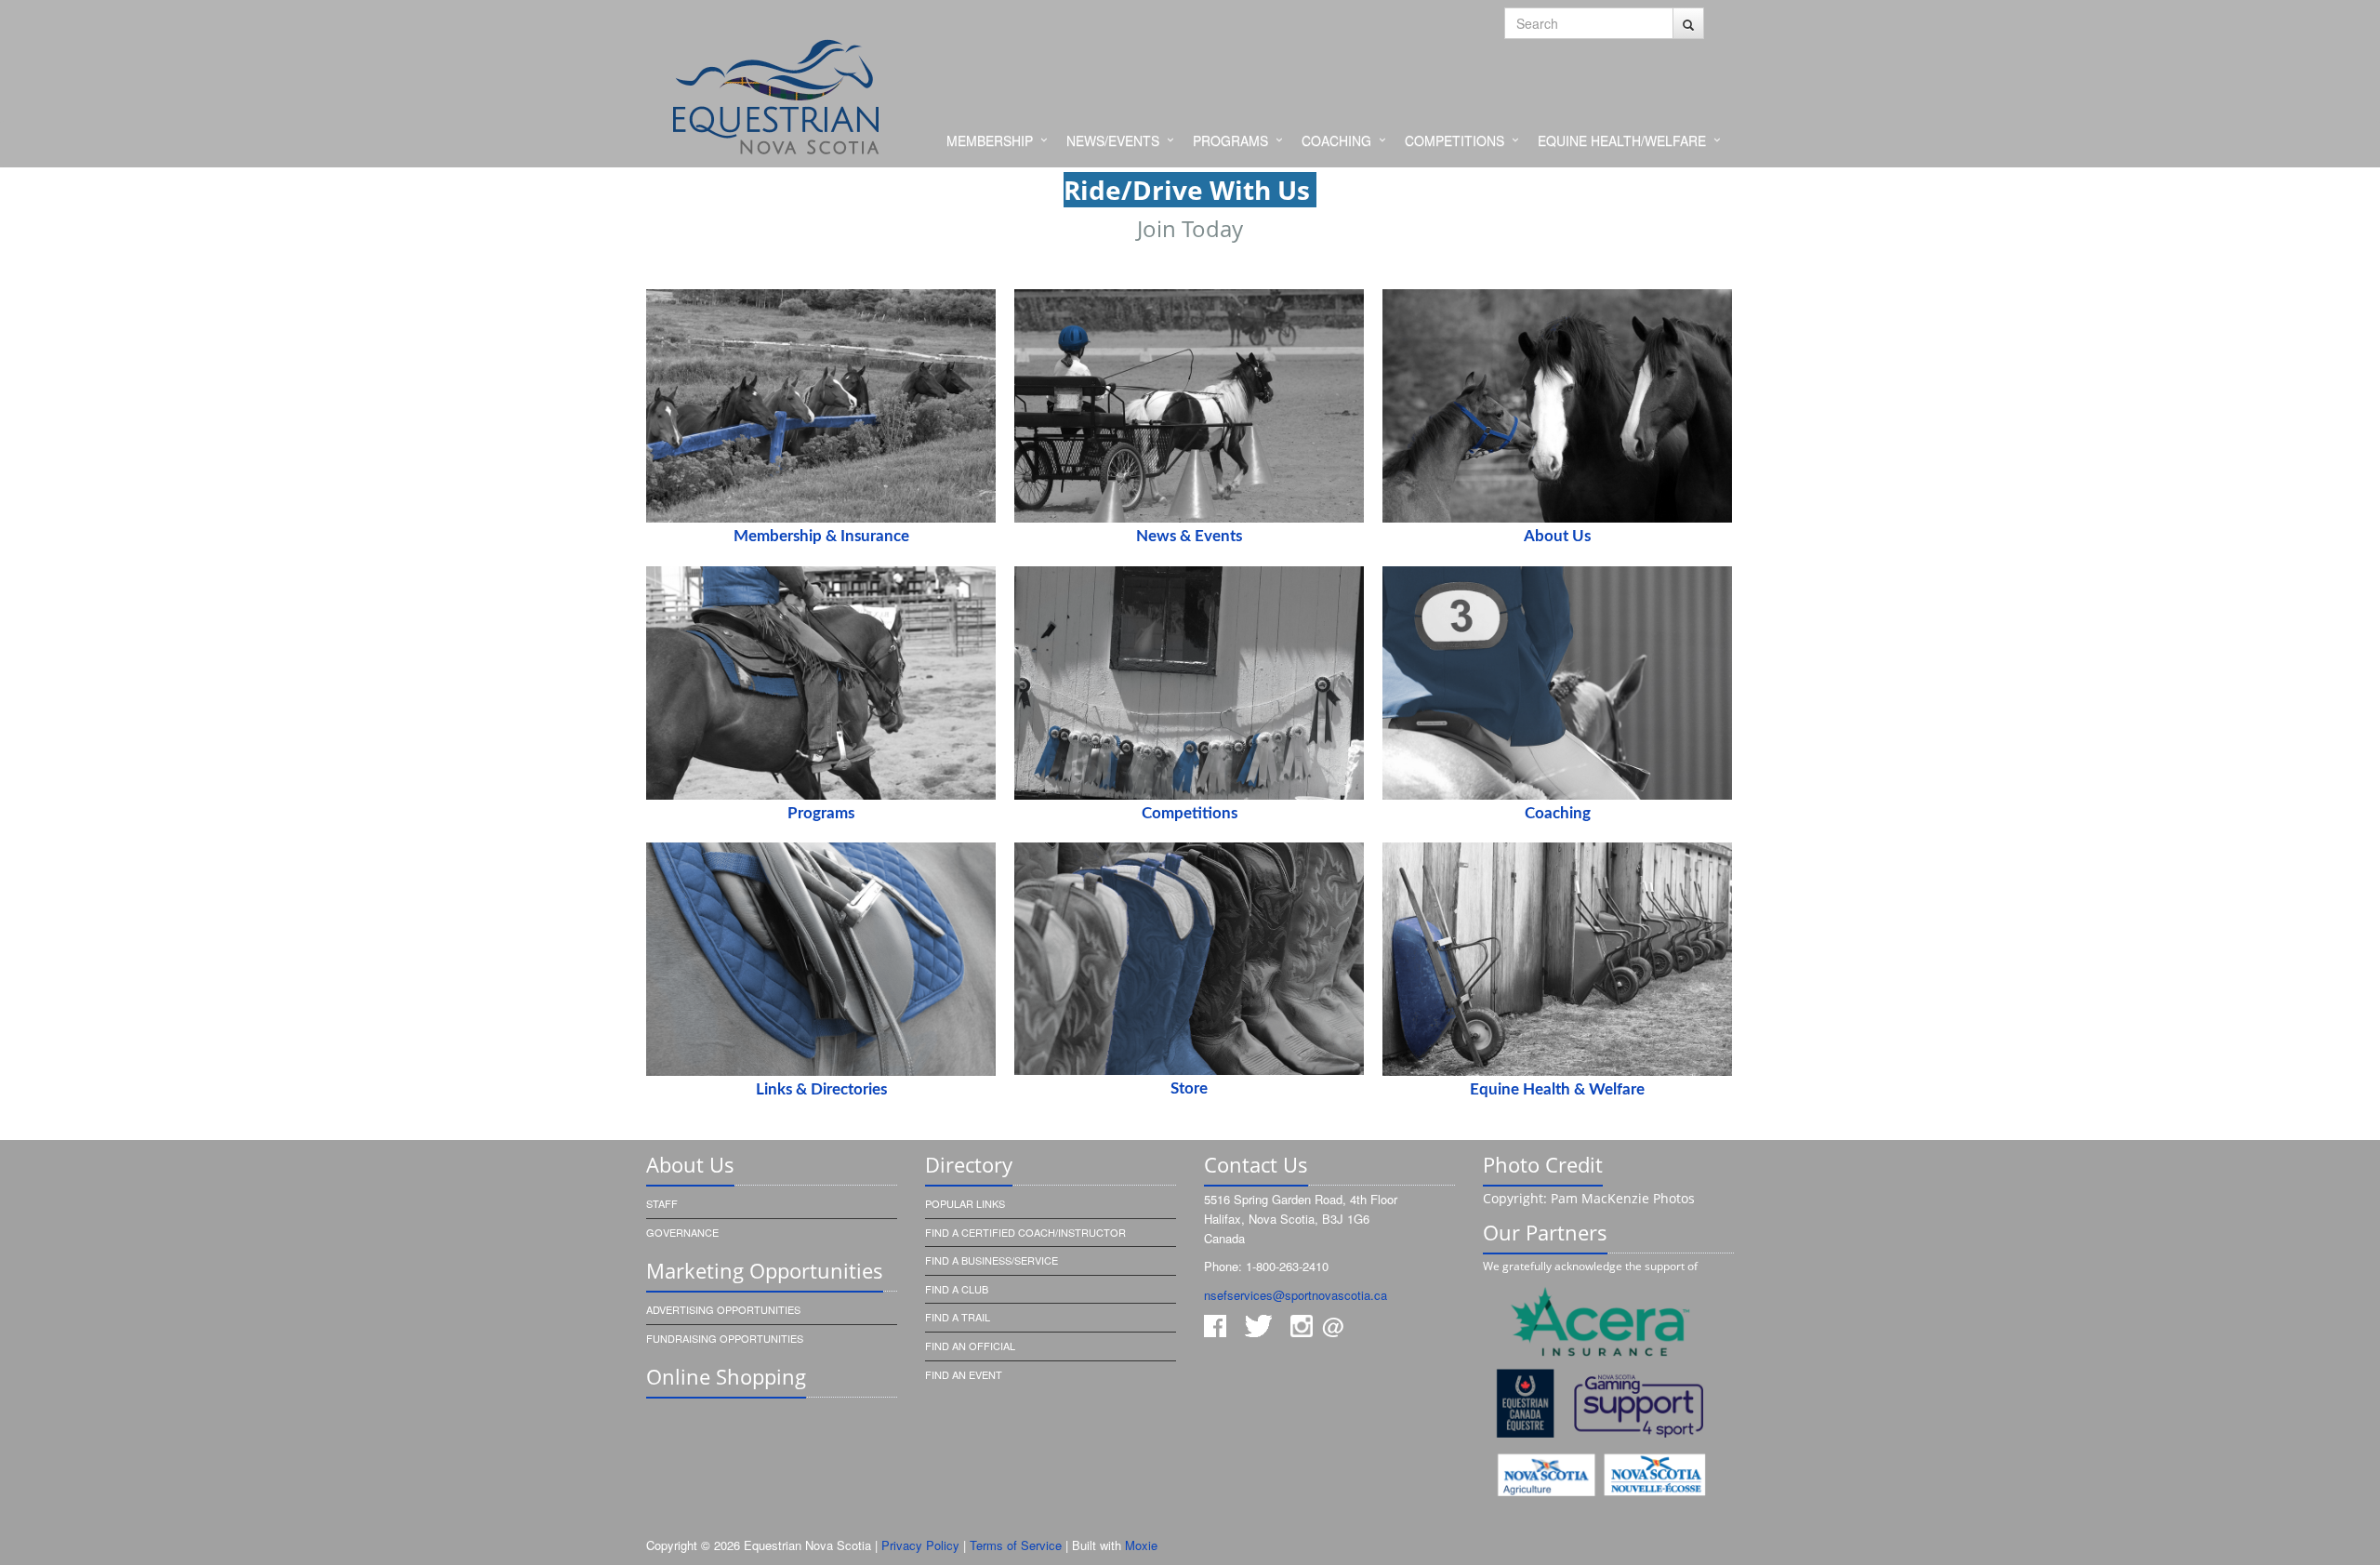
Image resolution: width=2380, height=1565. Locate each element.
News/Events (1113, 140)
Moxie (1141, 1545)
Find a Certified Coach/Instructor (1025, 1232)
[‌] (1688, 23)
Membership (990, 140)
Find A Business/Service (992, 1260)
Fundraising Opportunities (725, 1338)
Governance (682, 1232)
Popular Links (965, 1203)
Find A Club (957, 1289)
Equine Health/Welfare (1622, 140)
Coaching (1336, 140)
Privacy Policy (920, 1545)
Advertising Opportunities (723, 1309)
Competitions (1454, 140)
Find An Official (970, 1346)
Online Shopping (726, 1376)
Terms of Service (1016, 1545)
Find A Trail (958, 1317)
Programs (1230, 140)
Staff (662, 1203)
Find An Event (964, 1374)
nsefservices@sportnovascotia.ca (1296, 1295)
